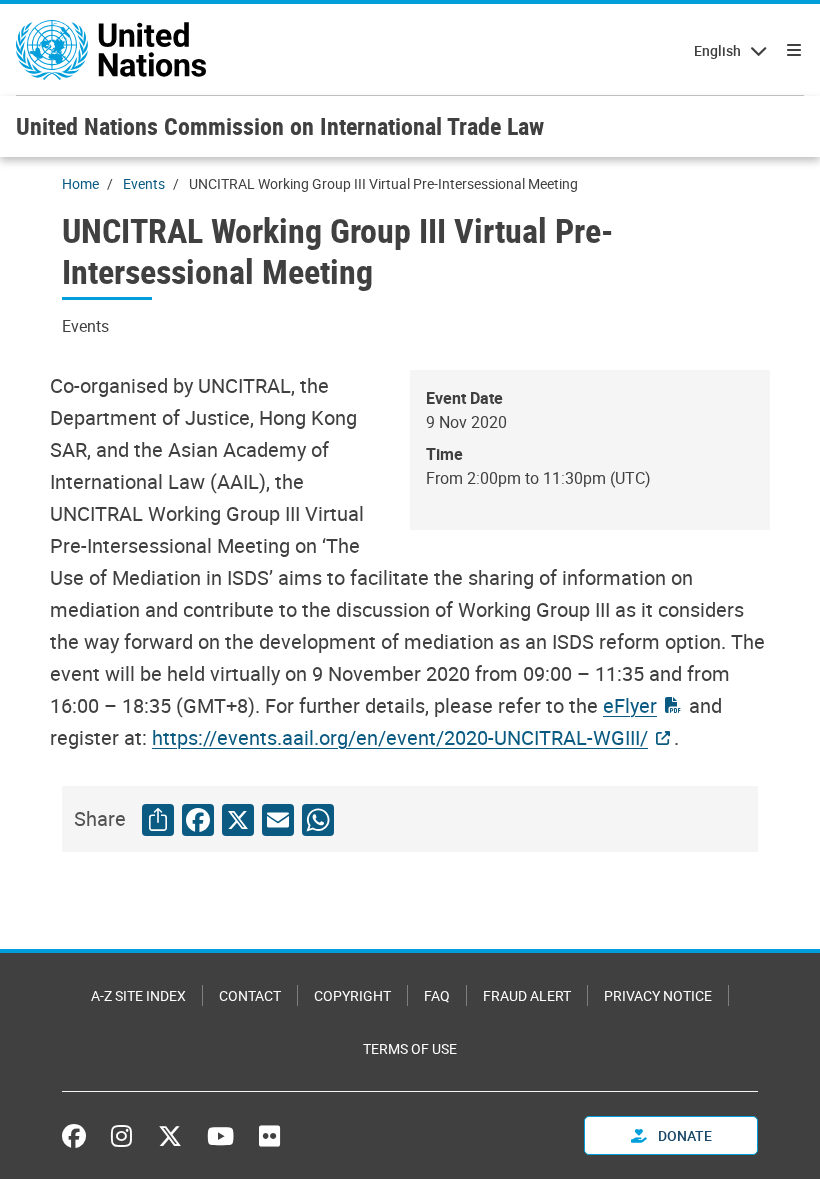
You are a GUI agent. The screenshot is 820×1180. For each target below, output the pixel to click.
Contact (250, 995)
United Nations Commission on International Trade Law (280, 126)
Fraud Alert (527, 995)
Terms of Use (410, 1048)
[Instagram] (121, 1136)
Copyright (352, 995)
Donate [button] (683, 1135)
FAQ (437, 995)
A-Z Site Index (138, 995)
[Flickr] (269, 1136)
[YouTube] (220, 1136)
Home (80, 183)
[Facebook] (79, 1136)
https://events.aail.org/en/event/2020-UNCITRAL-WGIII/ (400, 737)
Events (144, 183)
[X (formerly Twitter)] (170, 1136)
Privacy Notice (658, 995)
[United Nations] (111, 50)
